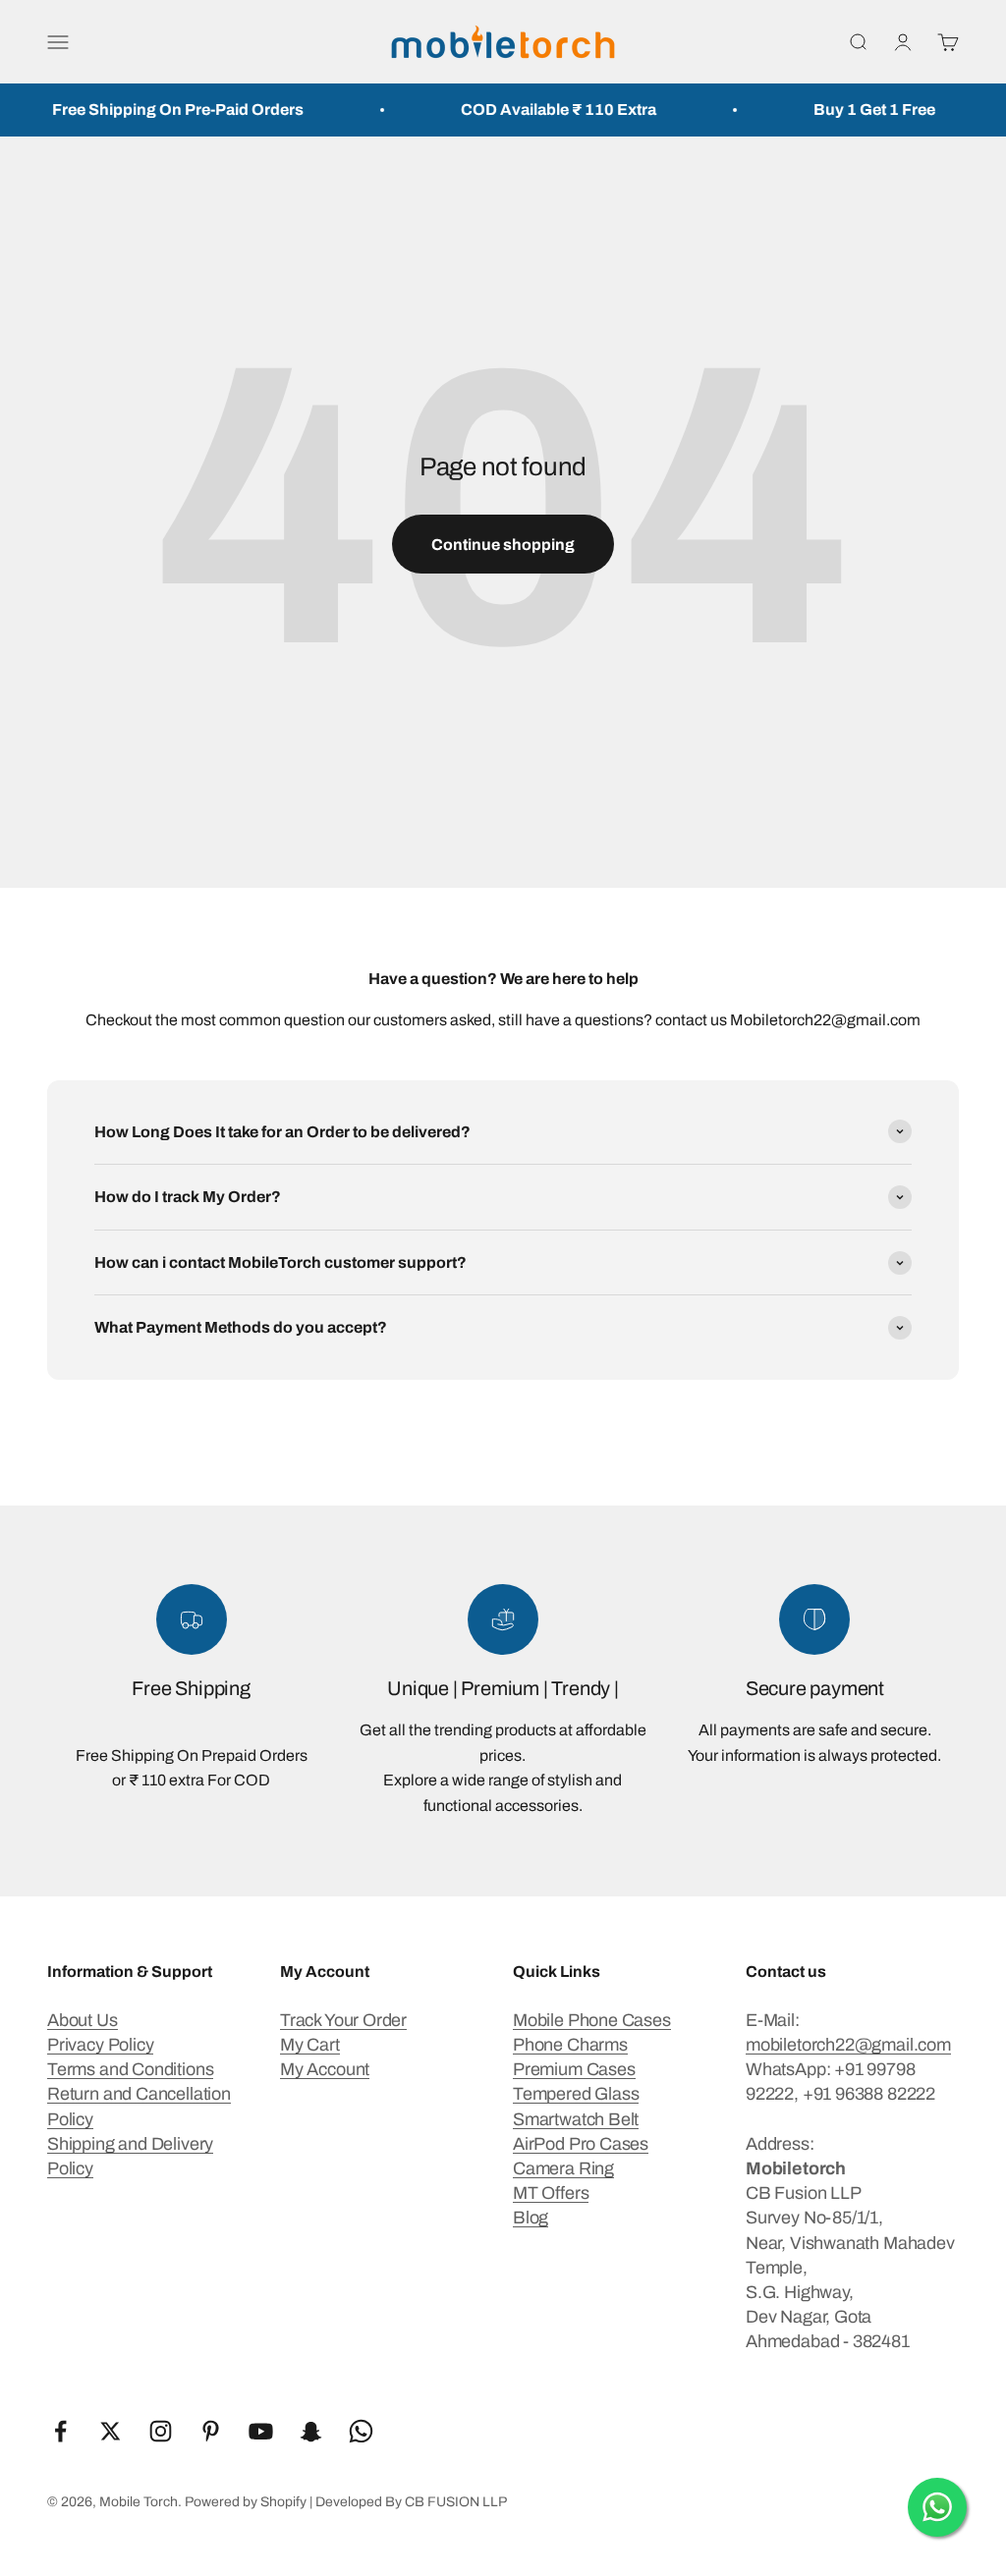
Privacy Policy (100, 2045)
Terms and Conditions (130, 2069)
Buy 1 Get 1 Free (848, 110)
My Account (325, 2069)
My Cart (310, 2045)
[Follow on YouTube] (261, 2431)
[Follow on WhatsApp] (361, 2431)
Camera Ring (563, 2168)
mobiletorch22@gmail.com (848, 2045)
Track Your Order (343, 2020)
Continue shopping (503, 545)
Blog (531, 2218)
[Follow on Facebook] (60, 2431)
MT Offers (551, 2193)
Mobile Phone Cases (592, 2020)
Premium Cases (574, 2069)
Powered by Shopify (246, 2502)
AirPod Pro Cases (581, 2144)
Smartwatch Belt (576, 2119)
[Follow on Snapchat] (311, 2431)
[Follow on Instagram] (161, 2431)
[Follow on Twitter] (111, 2431)
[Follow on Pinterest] (211, 2431)
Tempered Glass (576, 2094)
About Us (83, 2020)
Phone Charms (570, 2045)
